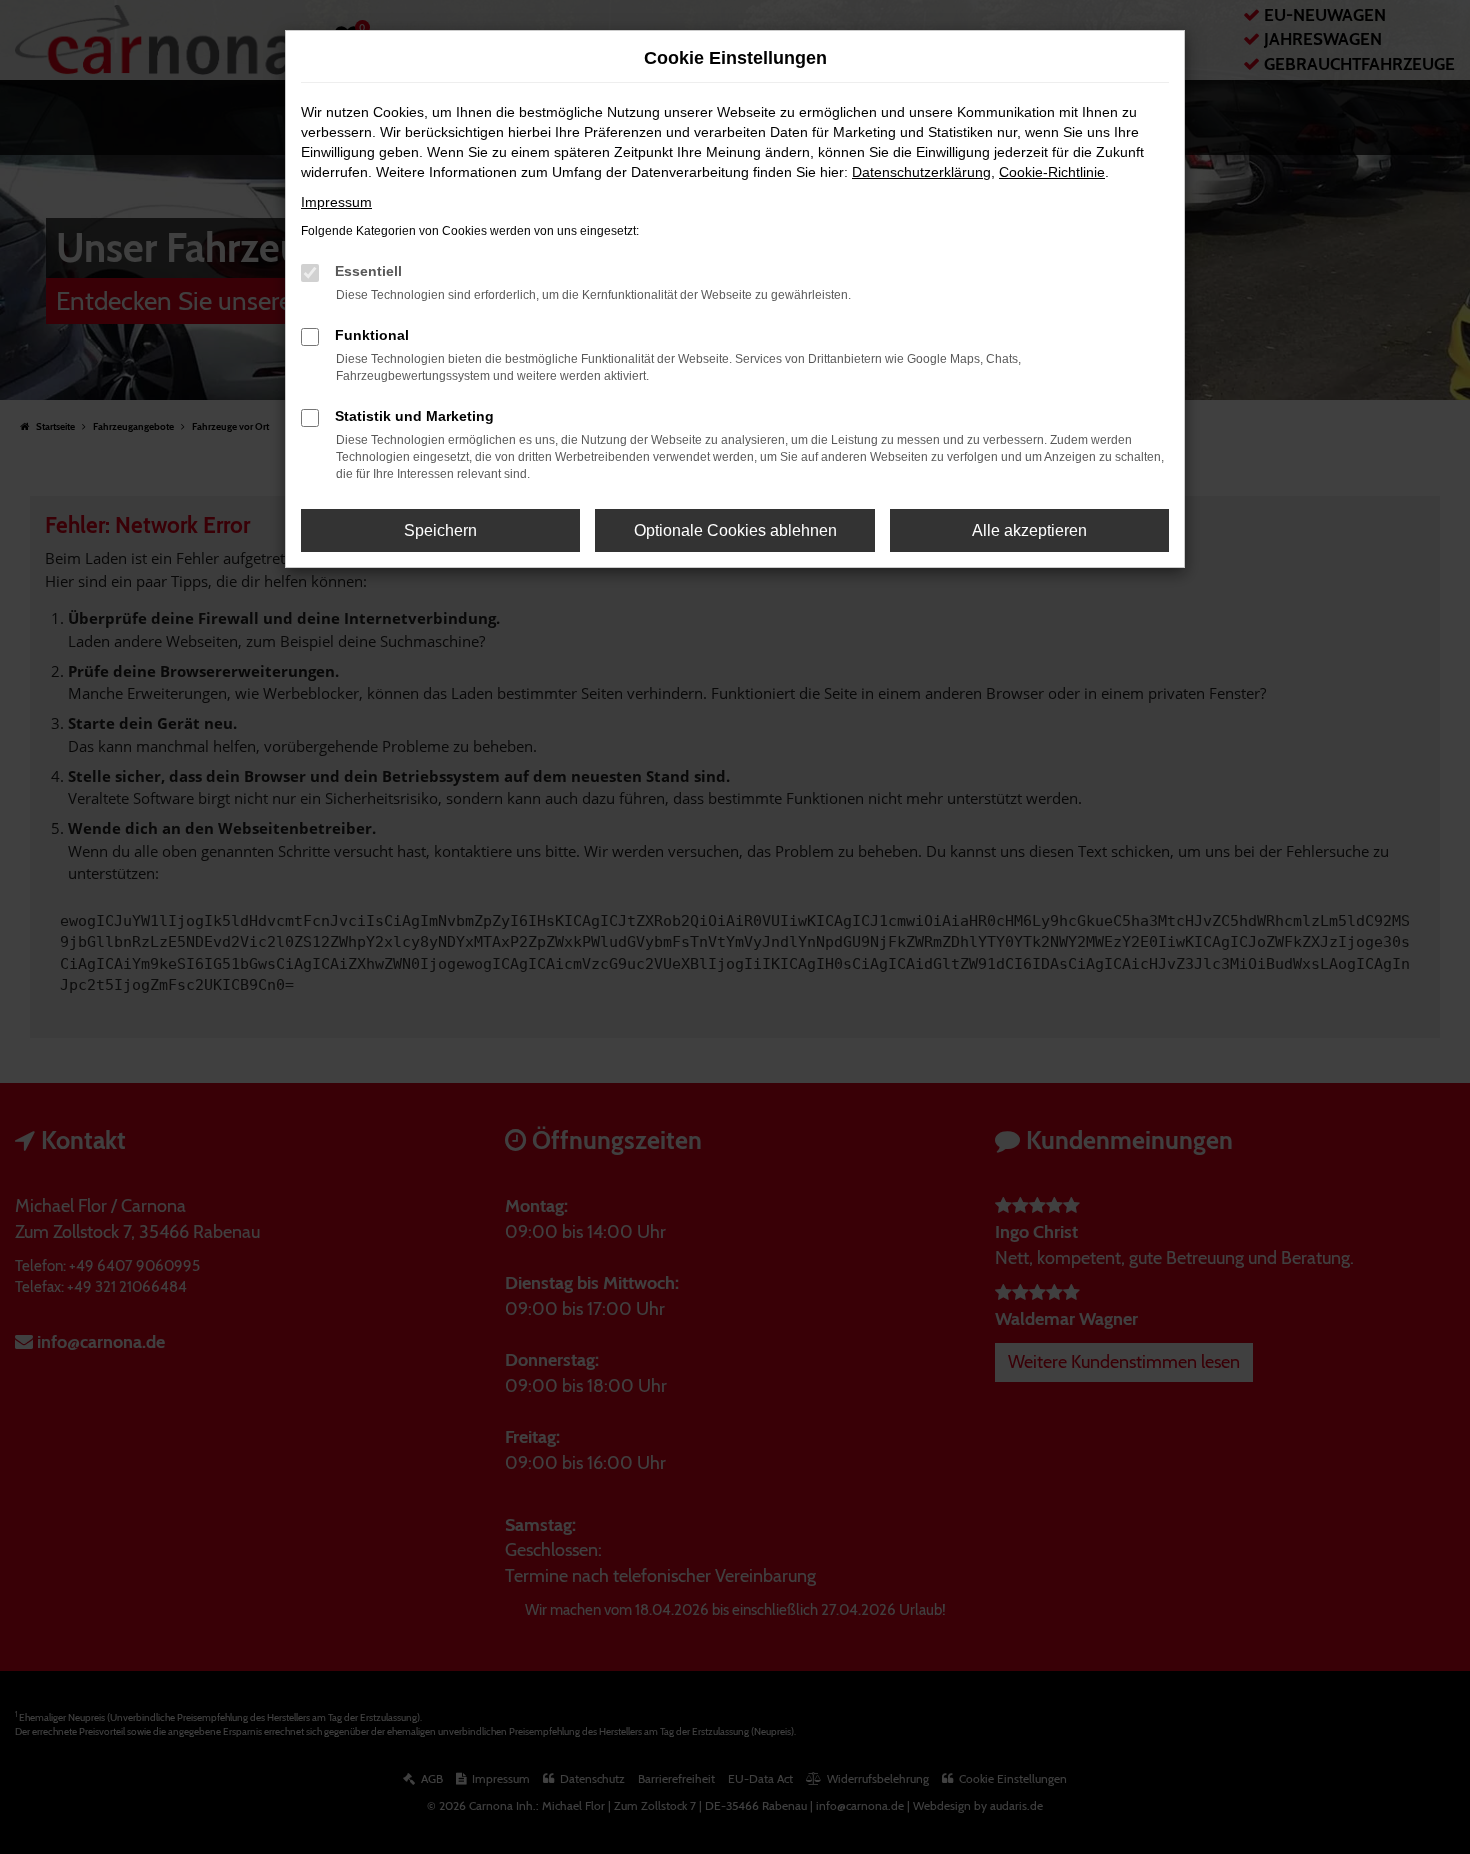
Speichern (440, 530)
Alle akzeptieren (1029, 530)
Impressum (336, 202)
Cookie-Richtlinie (1052, 172)
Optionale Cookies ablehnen (735, 530)
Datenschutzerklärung (921, 172)
